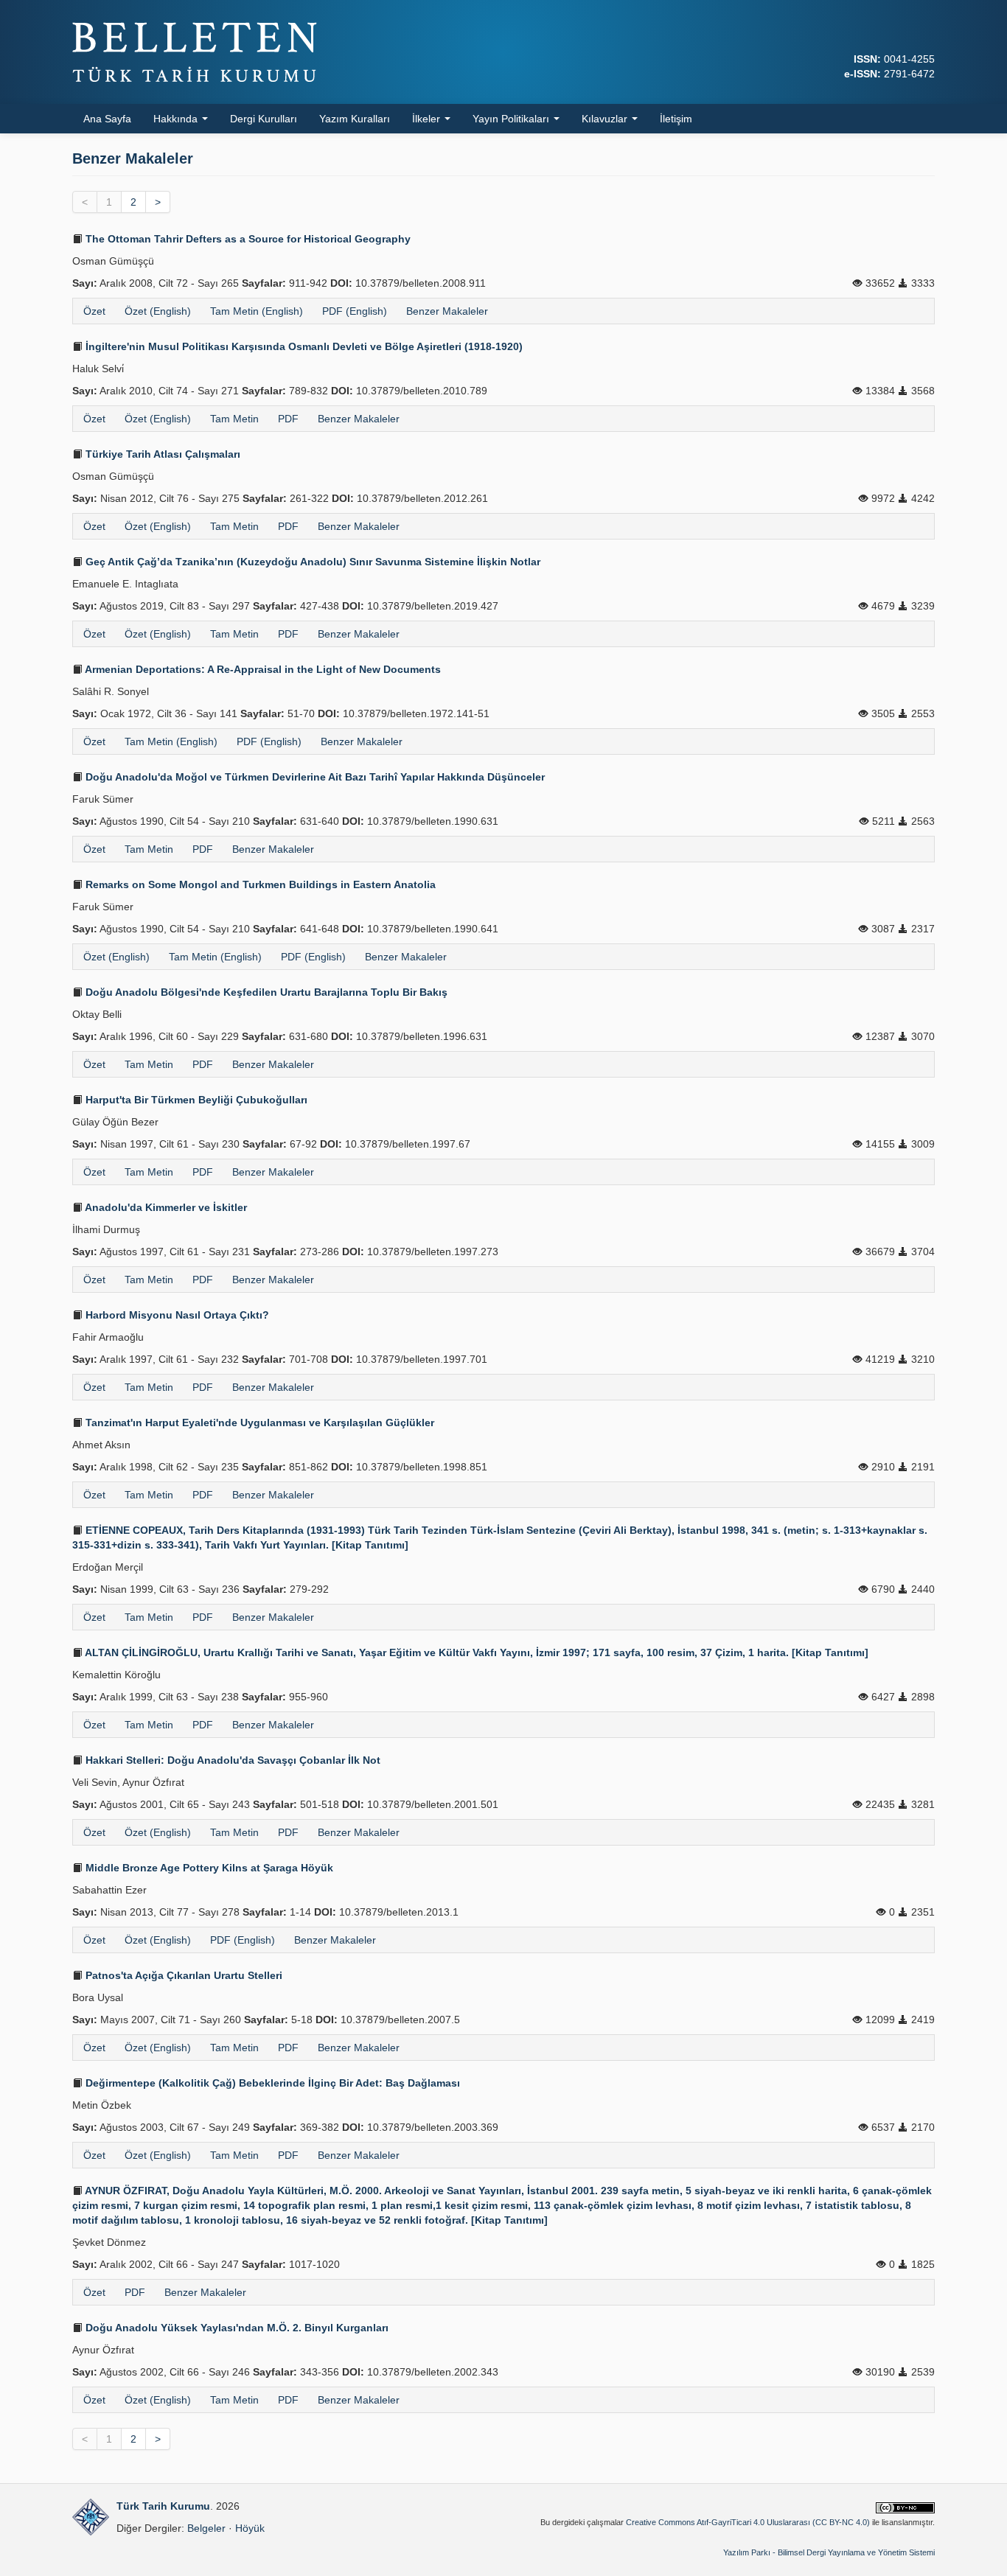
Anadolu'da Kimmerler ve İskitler (165, 1207)
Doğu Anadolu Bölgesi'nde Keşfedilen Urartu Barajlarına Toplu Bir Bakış (265, 992)
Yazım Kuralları (355, 119)
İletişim (676, 119)
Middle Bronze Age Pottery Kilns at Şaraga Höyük (208, 1868)
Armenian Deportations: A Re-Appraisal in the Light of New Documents (262, 669)
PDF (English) (355, 311)
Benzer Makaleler (447, 311)
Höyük (250, 2528)
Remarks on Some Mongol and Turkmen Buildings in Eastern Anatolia (259, 884)
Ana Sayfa (107, 119)
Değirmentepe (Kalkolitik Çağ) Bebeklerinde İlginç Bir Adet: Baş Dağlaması (271, 2083)
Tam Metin (234, 419)
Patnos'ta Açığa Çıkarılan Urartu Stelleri (182, 1975)
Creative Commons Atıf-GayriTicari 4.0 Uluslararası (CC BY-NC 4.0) (748, 2522)
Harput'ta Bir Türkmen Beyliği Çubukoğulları (195, 1100)
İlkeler (428, 119)
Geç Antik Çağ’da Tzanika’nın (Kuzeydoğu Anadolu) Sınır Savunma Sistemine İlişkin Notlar (311, 562)
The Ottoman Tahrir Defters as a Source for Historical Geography (247, 239)
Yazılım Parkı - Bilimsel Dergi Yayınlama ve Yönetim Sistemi (829, 2552)
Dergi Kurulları (264, 119)
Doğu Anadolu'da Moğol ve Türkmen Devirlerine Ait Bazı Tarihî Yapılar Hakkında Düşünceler (314, 777)
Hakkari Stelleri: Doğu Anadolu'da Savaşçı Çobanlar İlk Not (231, 1760)
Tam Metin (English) (257, 311)
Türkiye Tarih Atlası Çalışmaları (161, 454)
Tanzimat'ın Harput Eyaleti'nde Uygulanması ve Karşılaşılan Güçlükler (258, 1423)
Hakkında (177, 119)
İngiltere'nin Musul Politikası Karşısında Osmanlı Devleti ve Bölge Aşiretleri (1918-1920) (303, 346)
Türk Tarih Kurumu (163, 2506)
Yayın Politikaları (512, 119)
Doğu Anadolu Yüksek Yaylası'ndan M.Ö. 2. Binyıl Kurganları (236, 2328)
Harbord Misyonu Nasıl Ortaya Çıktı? (176, 1315)
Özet (94, 311)
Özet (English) (158, 311)
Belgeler (206, 2528)
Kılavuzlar (606, 119)
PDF (288, 419)
